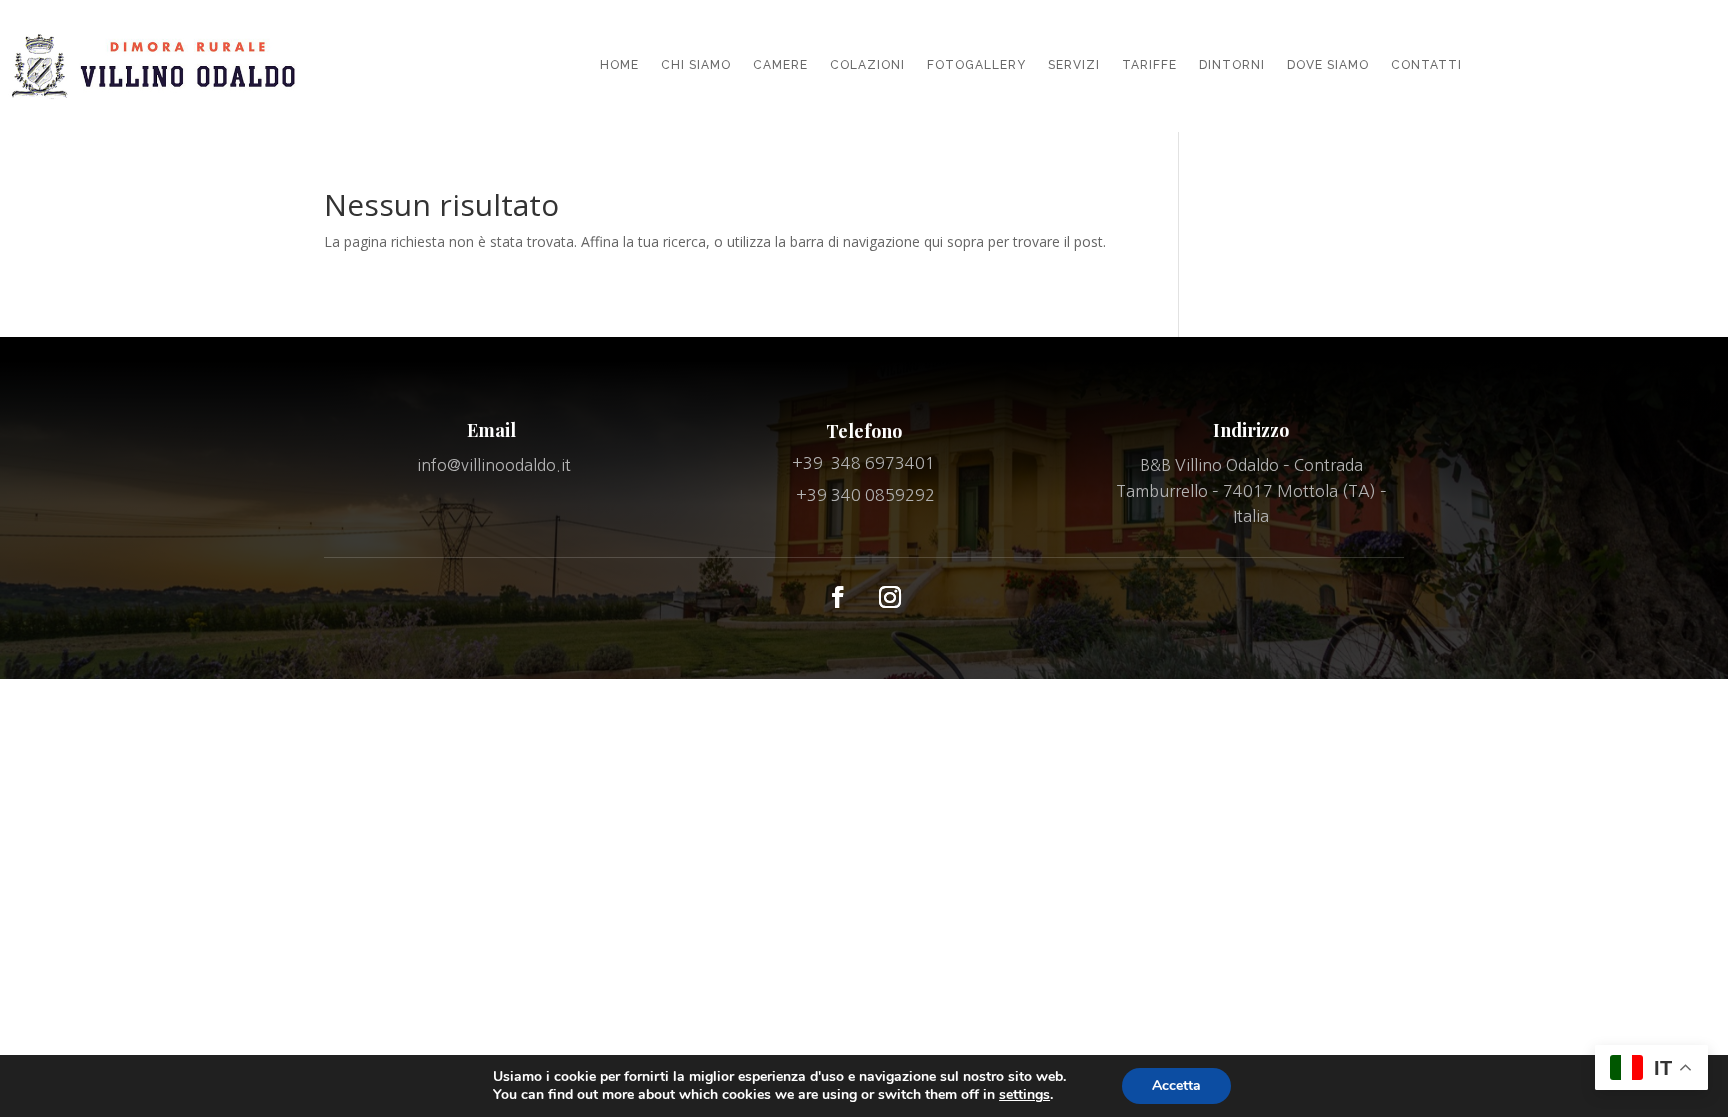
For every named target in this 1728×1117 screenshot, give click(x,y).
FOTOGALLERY (976, 65)
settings (1024, 1095)
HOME (619, 65)
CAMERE (780, 65)
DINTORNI (1232, 65)
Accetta (1176, 1085)
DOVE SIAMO (1328, 65)
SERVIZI (1074, 65)
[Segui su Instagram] (890, 597)
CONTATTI (1426, 65)
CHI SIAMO (696, 65)
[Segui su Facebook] (838, 597)
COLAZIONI (867, 65)
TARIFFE (1149, 65)
